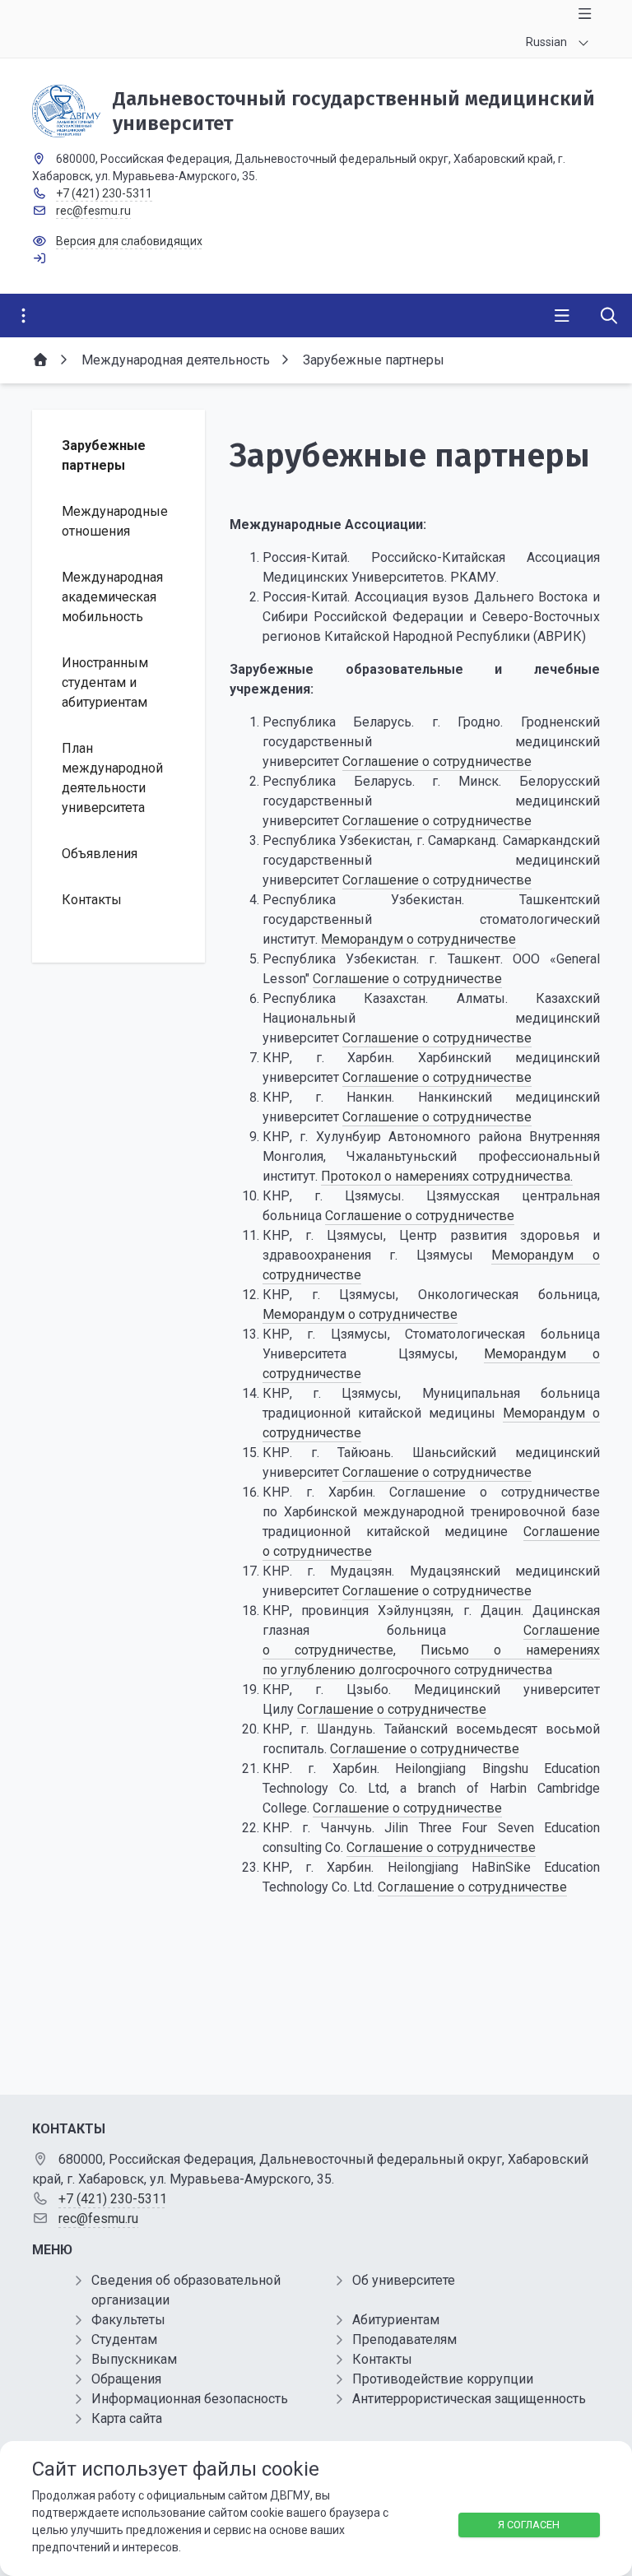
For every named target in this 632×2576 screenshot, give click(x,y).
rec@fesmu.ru (93, 211)
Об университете (404, 2280)
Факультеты (128, 2320)
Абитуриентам (396, 2320)
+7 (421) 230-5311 (104, 193)
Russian (546, 42)
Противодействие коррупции (443, 2379)
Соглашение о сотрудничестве (437, 761)
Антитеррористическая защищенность (469, 2399)
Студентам (124, 2339)
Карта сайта (127, 2418)
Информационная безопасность (190, 2399)
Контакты (382, 2359)
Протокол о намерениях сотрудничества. (447, 1176)
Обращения (126, 2379)
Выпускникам (134, 2359)
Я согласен (529, 2525)
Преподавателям (404, 2339)
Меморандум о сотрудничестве (418, 939)
